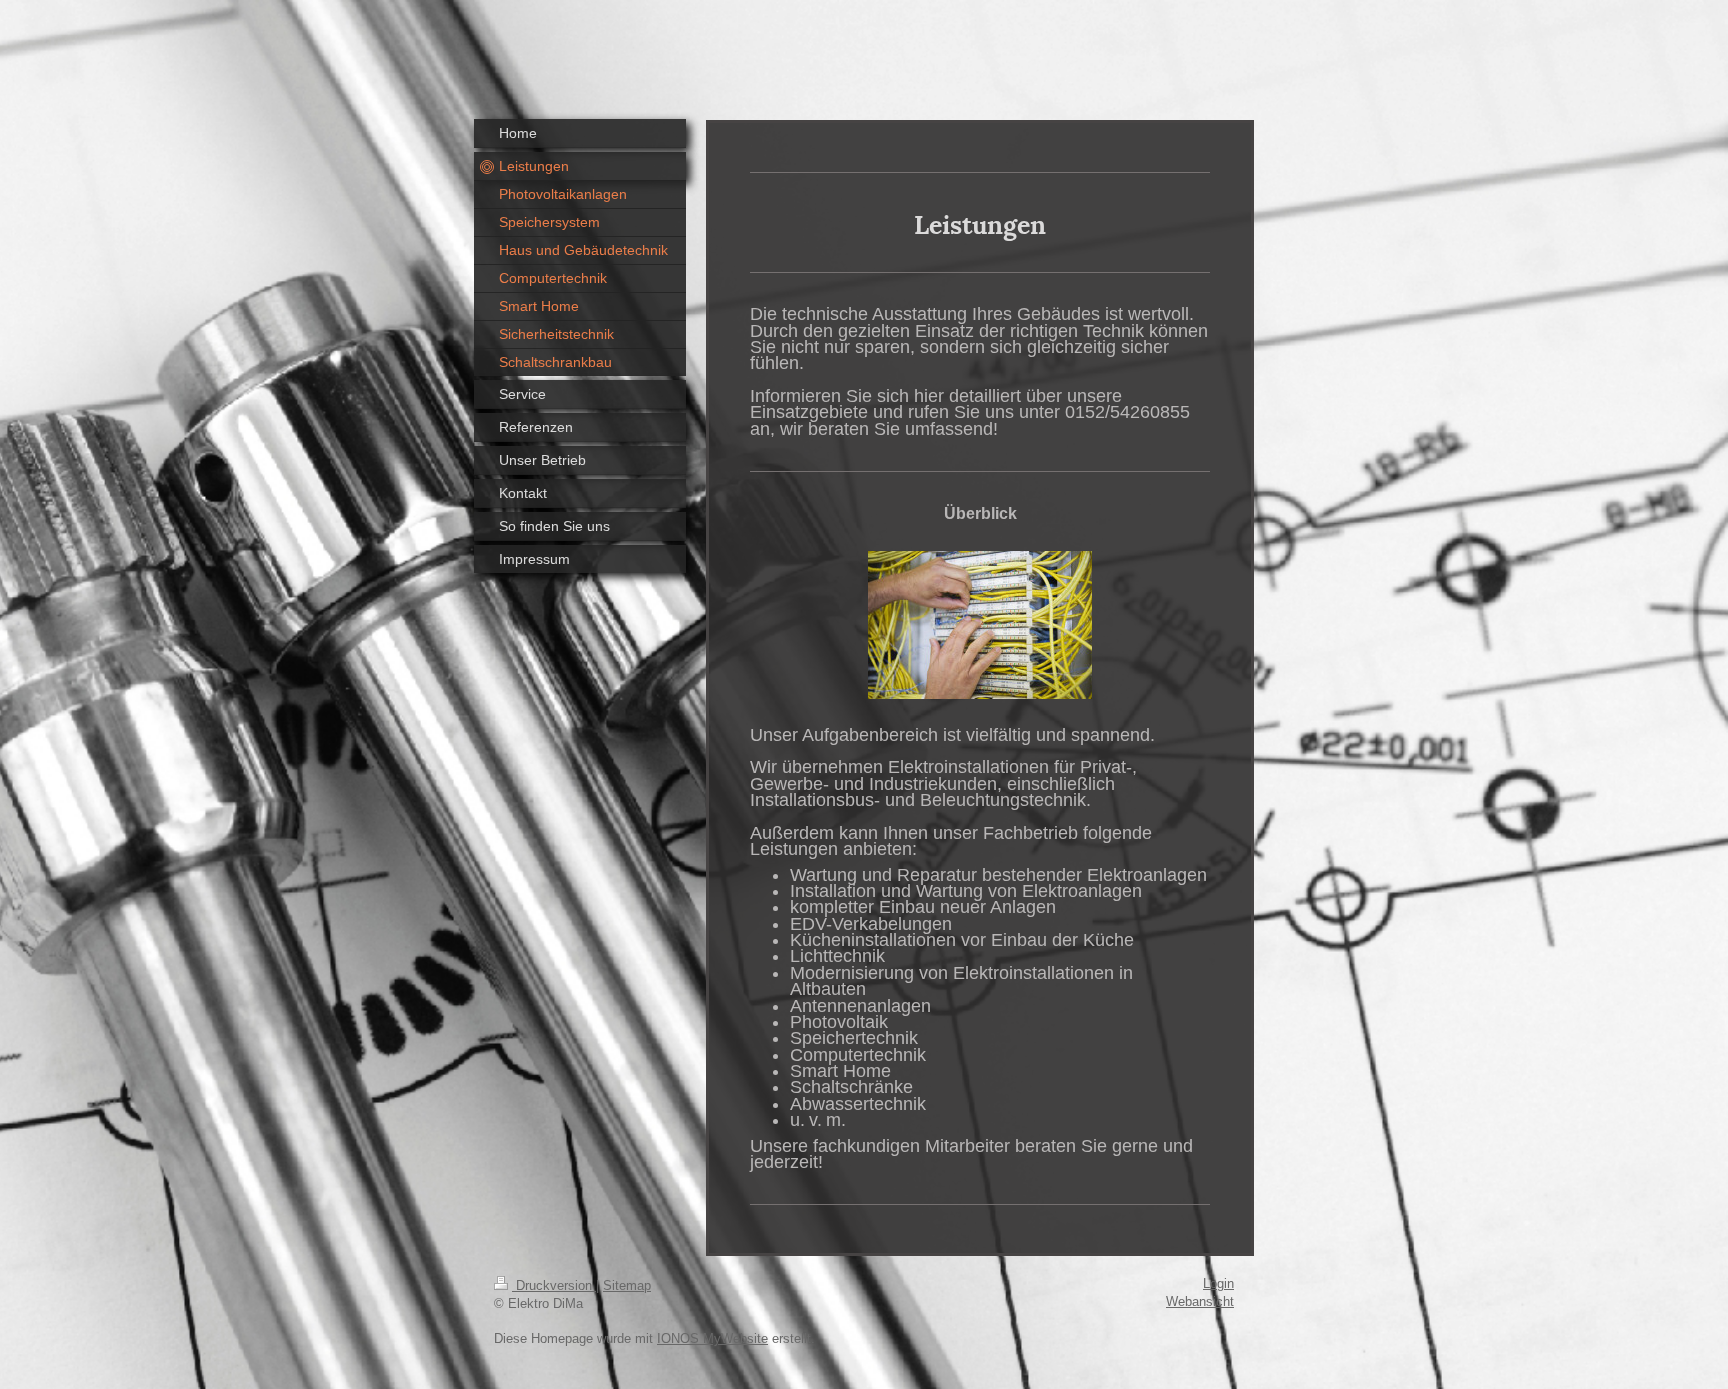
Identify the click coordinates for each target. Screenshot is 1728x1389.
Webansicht (1200, 1302)
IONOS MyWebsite (712, 1339)
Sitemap (627, 1286)
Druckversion (554, 1286)
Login (1218, 1284)
